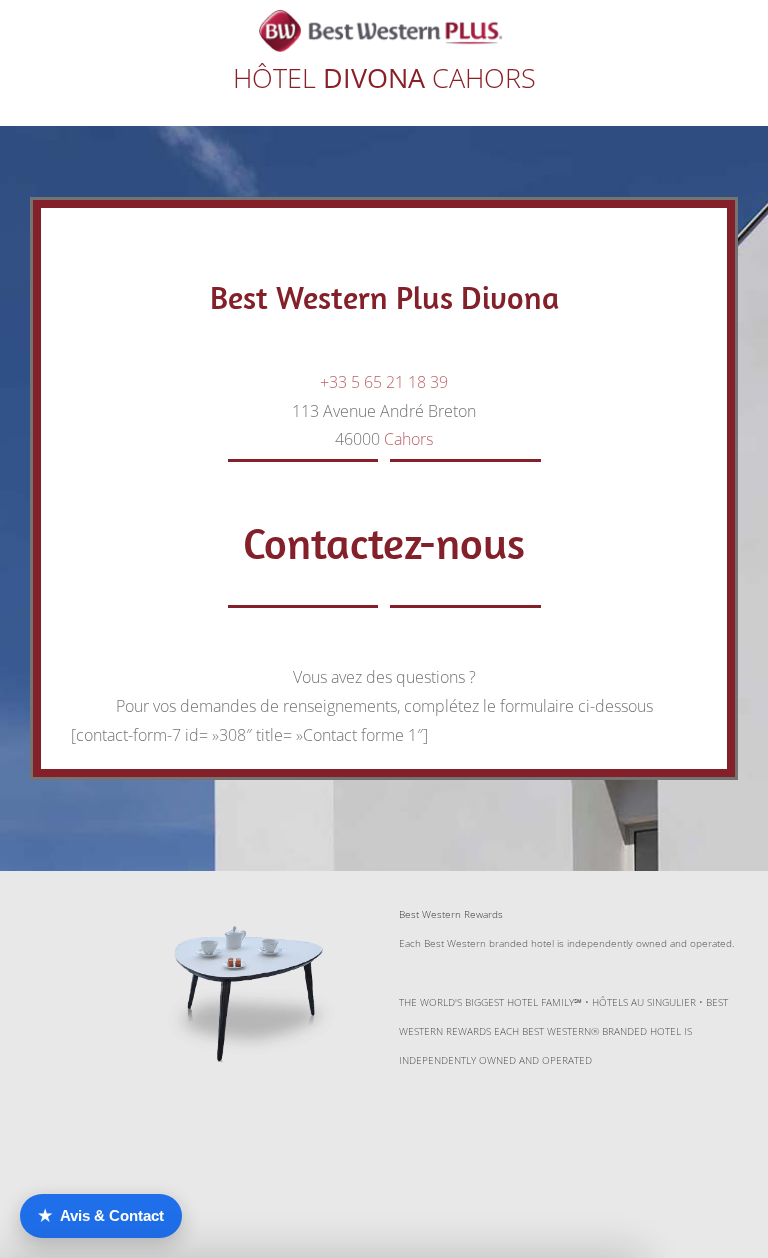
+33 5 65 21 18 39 (384, 382)
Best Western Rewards (451, 914)
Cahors (408, 439)
